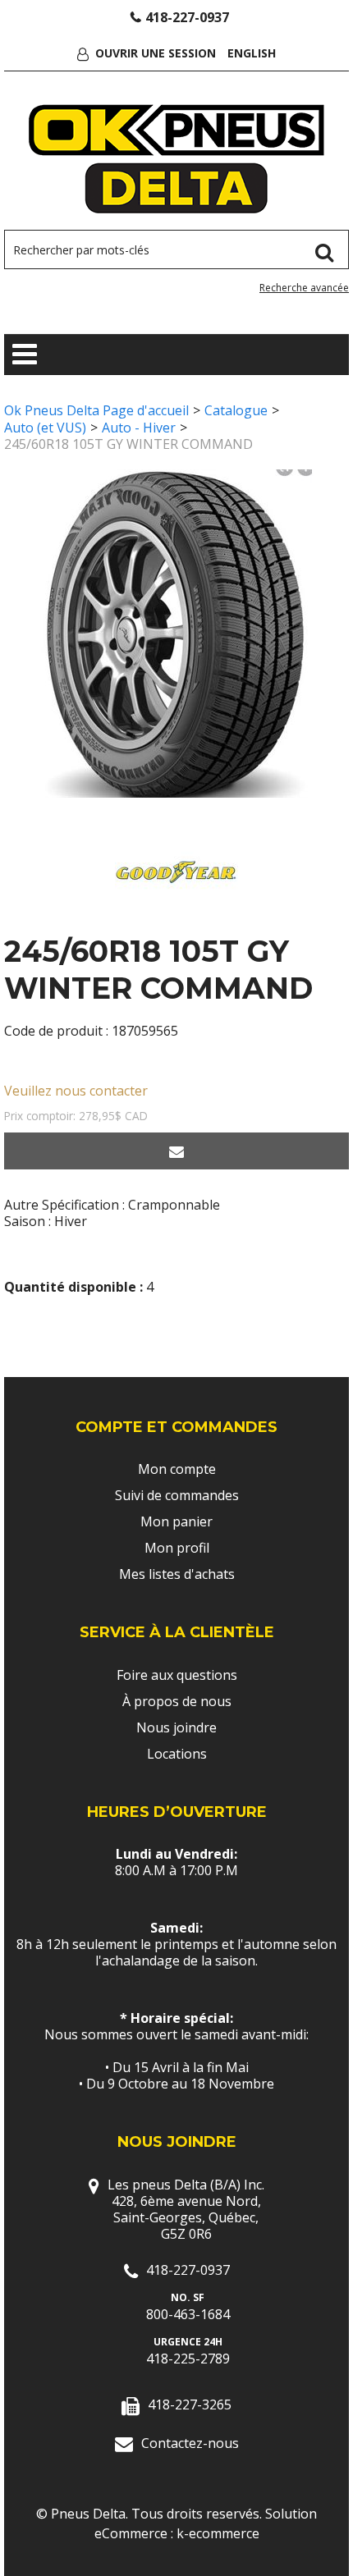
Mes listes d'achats (177, 1574)
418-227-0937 (187, 17)
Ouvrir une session (156, 53)
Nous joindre (176, 1727)
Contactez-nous (190, 2443)
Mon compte (177, 1469)
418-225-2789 (188, 2359)
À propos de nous (177, 1701)
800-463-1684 (188, 2314)
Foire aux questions (177, 1675)
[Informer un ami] (176, 1151)
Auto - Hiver (139, 428)
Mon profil (177, 1548)
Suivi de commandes (177, 1495)
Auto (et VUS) (45, 428)
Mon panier (176, 1521)
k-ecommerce (218, 2533)
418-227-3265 (190, 2404)
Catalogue (236, 410)
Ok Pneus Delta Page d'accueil (96, 410)
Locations (177, 1754)
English (252, 53)
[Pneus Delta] (177, 159)
